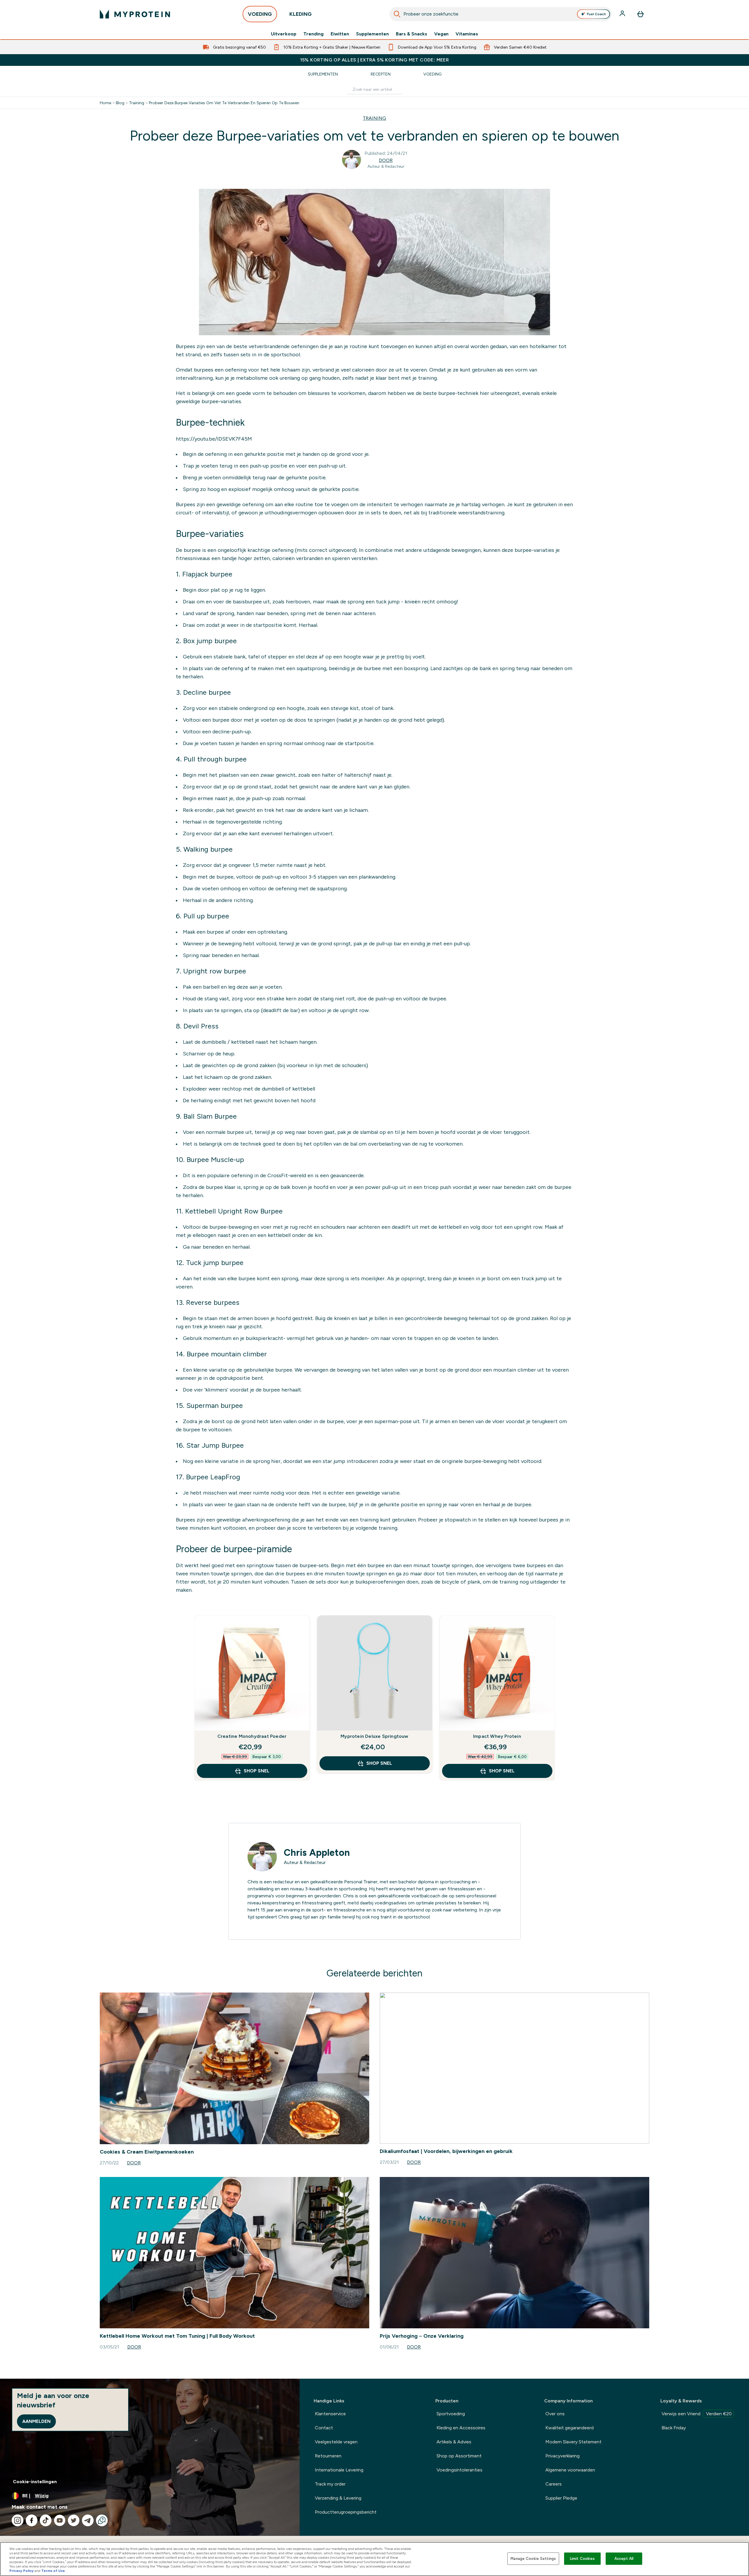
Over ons (555, 2414)
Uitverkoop (284, 34)
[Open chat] (102, 2520)
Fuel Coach (596, 14)
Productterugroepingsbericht (346, 2512)
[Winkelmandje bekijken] (640, 14)
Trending (313, 34)
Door (386, 160)
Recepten (381, 74)
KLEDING (300, 14)
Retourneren (328, 2456)
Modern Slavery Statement (573, 2442)
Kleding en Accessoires (461, 2428)
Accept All (624, 2559)
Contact (324, 2428)
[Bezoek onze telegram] (88, 2520)
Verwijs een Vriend (697, 2414)
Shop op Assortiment (459, 2456)
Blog (120, 103)
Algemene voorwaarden (570, 2470)
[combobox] (501, 14)
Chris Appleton (317, 1853)
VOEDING (260, 14)
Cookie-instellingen (35, 2482)
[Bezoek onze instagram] (18, 2520)
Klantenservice (330, 2414)
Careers (554, 2484)
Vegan (441, 34)
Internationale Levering (339, 2470)
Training (137, 103)
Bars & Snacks (412, 34)
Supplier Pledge (561, 2498)
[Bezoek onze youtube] (60, 2520)
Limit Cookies (583, 2559)
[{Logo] (135, 14)
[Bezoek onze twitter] (74, 2520)
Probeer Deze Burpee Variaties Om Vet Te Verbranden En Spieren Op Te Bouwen (224, 103)
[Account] (623, 14)
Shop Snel (257, 1771)
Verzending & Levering (338, 2498)
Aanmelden (36, 2421)
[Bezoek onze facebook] (32, 2520)
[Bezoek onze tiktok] (46, 2520)
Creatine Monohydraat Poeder (252, 1736)
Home (105, 103)
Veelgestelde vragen (336, 2442)
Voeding (432, 74)
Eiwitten (340, 34)
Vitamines (467, 34)
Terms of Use (53, 2571)
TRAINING (374, 118)
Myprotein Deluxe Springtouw (374, 1736)
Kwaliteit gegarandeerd (570, 2428)
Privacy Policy (22, 2571)
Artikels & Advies (454, 2442)
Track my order (330, 2484)
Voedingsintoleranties (459, 2470)
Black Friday (674, 2428)
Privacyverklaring (562, 2456)
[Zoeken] (397, 14)
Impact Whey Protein (497, 1736)
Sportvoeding (451, 2414)
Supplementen (372, 34)
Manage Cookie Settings (533, 2559)
